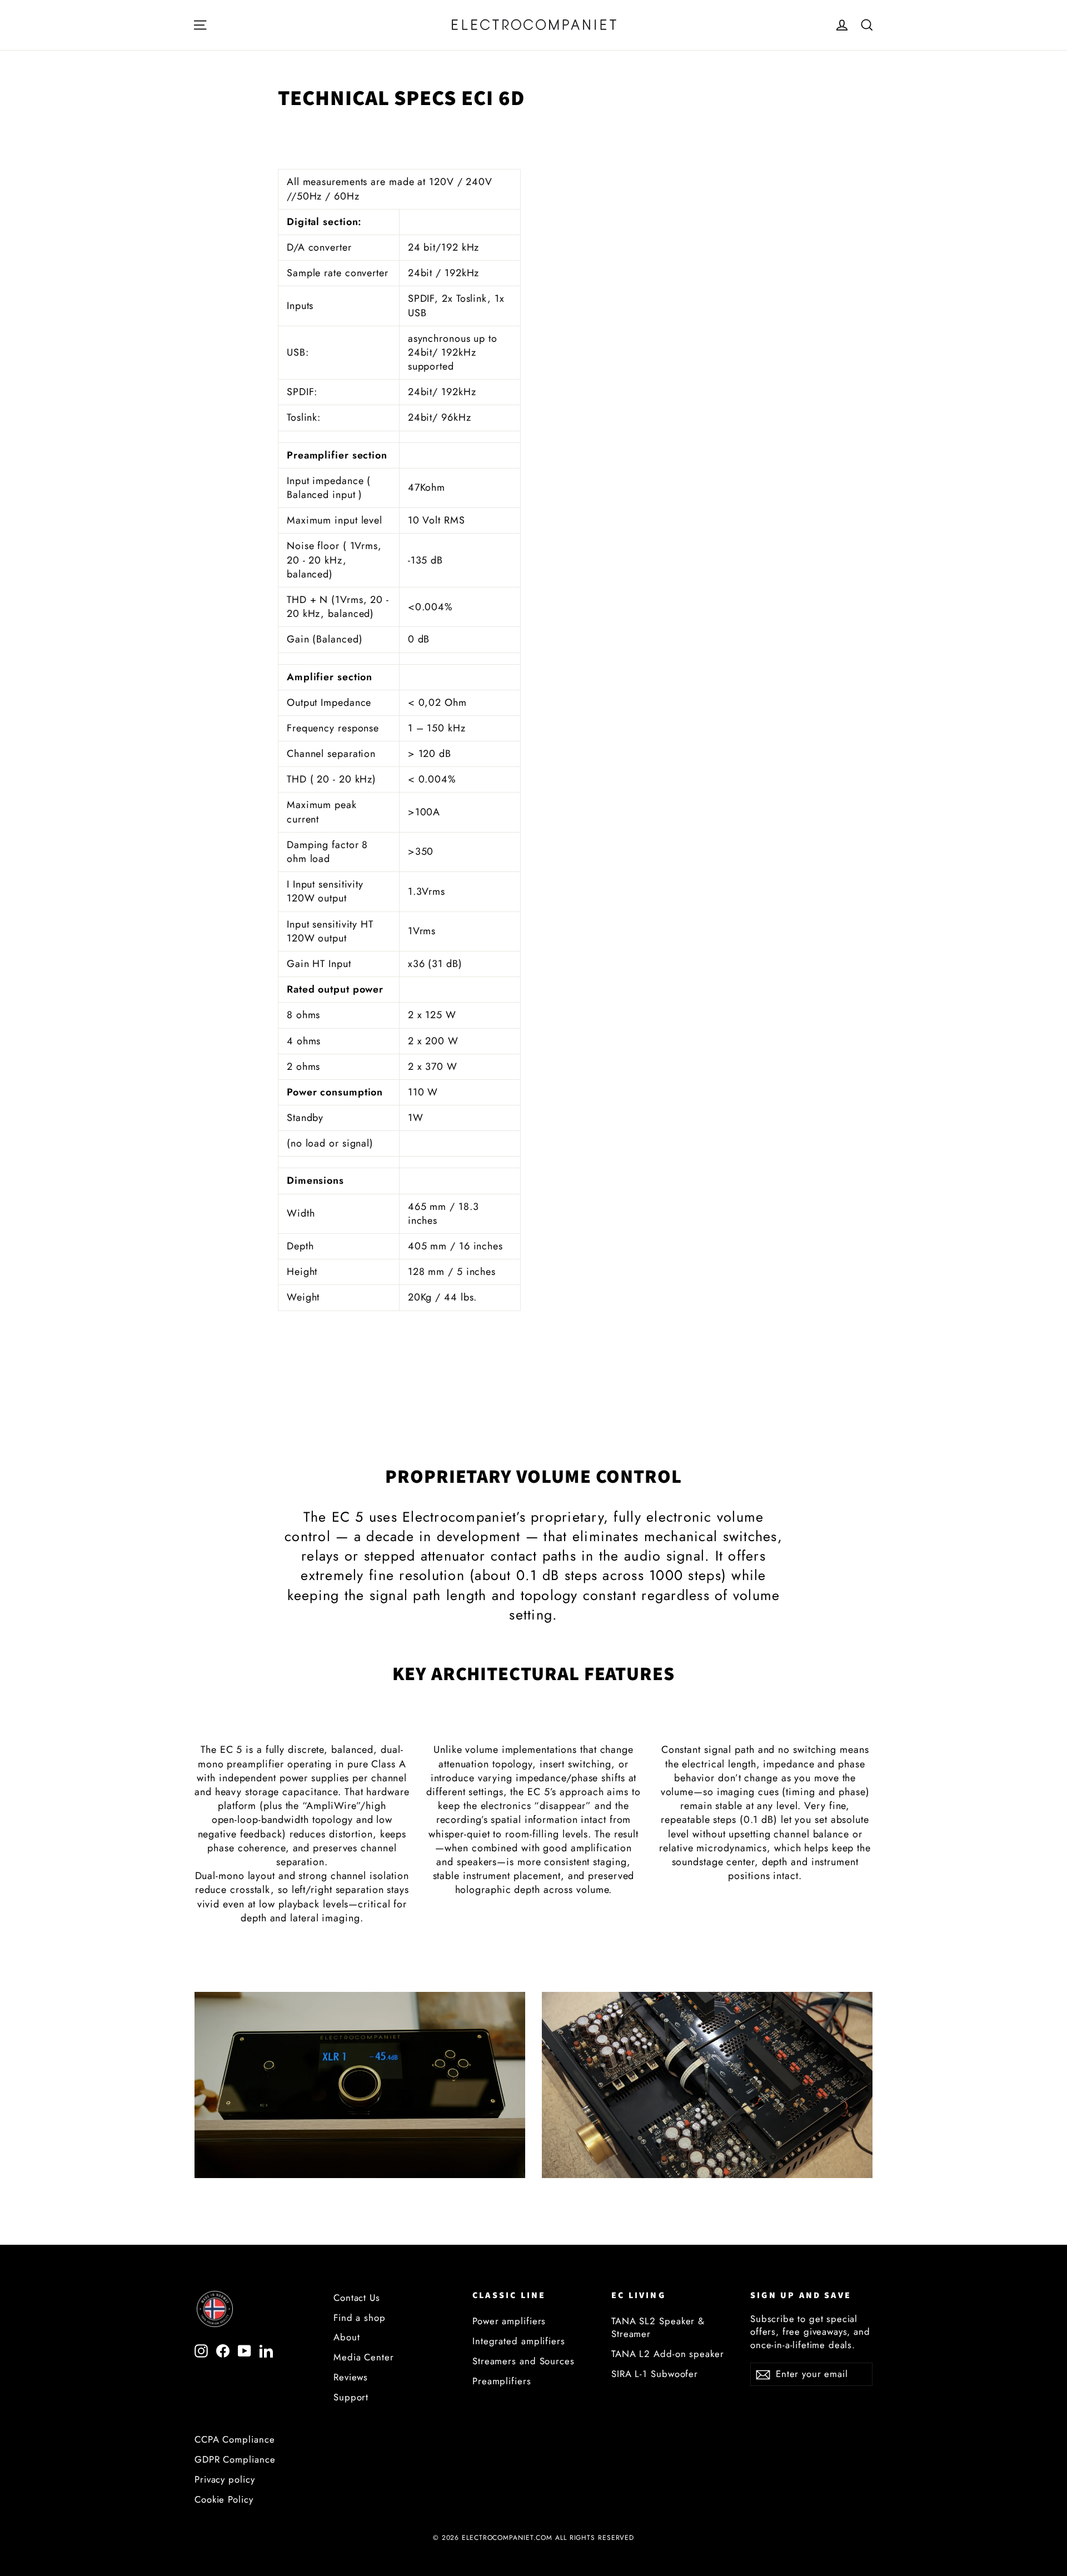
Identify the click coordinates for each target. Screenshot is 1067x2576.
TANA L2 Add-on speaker (668, 2354)
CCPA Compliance (235, 2439)
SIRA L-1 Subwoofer (655, 2374)
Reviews (351, 2377)
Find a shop (360, 2318)
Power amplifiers (509, 2321)
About (347, 2337)
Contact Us (357, 2298)
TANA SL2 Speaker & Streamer (658, 2327)
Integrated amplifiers (519, 2341)
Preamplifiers (502, 2381)
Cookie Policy (224, 2499)
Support (351, 2397)
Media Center (364, 2357)
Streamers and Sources (523, 2361)
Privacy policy (225, 2479)
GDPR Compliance (235, 2459)
